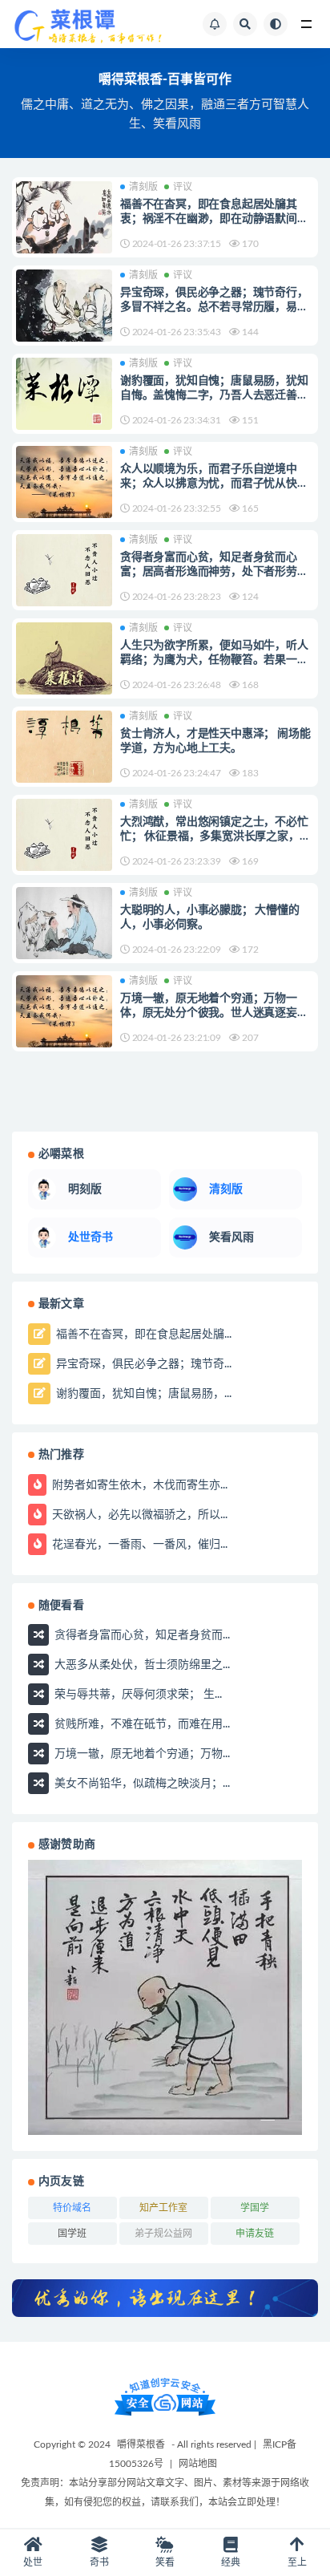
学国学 (255, 2208)
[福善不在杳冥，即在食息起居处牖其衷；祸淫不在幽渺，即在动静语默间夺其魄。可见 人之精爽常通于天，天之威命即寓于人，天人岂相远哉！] (64, 217)
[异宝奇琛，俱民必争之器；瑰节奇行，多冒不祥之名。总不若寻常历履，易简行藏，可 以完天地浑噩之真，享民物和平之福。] (64, 306)
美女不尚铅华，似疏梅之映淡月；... (141, 1784)
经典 (231, 2562)
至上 (297, 2562)
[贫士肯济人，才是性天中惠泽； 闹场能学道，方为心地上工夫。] (64, 747)
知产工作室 (163, 2208)
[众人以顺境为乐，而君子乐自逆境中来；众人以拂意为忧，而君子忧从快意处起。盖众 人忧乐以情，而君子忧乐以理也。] (64, 482)
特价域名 (72, 2208)
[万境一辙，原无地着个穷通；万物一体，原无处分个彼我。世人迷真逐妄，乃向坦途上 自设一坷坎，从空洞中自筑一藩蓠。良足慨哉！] (64, 1011)
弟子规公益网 (163, 2234)
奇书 (99, 2562)
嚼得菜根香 (141, 2444)
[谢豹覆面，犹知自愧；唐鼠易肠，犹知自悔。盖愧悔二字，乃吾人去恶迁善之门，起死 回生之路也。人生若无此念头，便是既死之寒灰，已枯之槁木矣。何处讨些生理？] (64, 394)
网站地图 (198, 2464)
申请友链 (255, 2234)
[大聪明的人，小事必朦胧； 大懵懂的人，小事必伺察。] (64, 923)
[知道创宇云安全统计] (165, 2396)
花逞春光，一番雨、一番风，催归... (138, 1544)
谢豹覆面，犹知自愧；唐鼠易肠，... (142, 1393)
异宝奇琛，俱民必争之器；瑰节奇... (142, 1363)
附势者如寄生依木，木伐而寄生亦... (138, 1484)
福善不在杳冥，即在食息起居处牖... (142, 1334)
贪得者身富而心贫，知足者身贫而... (141, 1635)
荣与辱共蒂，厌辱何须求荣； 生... (137, 1695)
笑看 (165, 2562)
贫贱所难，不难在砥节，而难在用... (141, 1724)
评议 (183, 187)
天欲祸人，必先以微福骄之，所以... (138, 1514)
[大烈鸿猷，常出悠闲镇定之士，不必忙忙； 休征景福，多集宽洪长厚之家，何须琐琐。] (64, 835)
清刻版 (143, 187)
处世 (33, 2562)
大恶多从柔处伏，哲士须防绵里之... (141, 1665)
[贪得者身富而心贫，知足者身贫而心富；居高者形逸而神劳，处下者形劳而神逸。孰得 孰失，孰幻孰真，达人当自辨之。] (64, 570)
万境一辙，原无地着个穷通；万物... (141, 1754)
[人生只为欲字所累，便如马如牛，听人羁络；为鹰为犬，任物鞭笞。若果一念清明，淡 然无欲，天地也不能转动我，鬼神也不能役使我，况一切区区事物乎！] (64, 658)
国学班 (72, 2234)
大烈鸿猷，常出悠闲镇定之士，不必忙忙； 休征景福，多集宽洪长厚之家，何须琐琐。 (215, 836)
